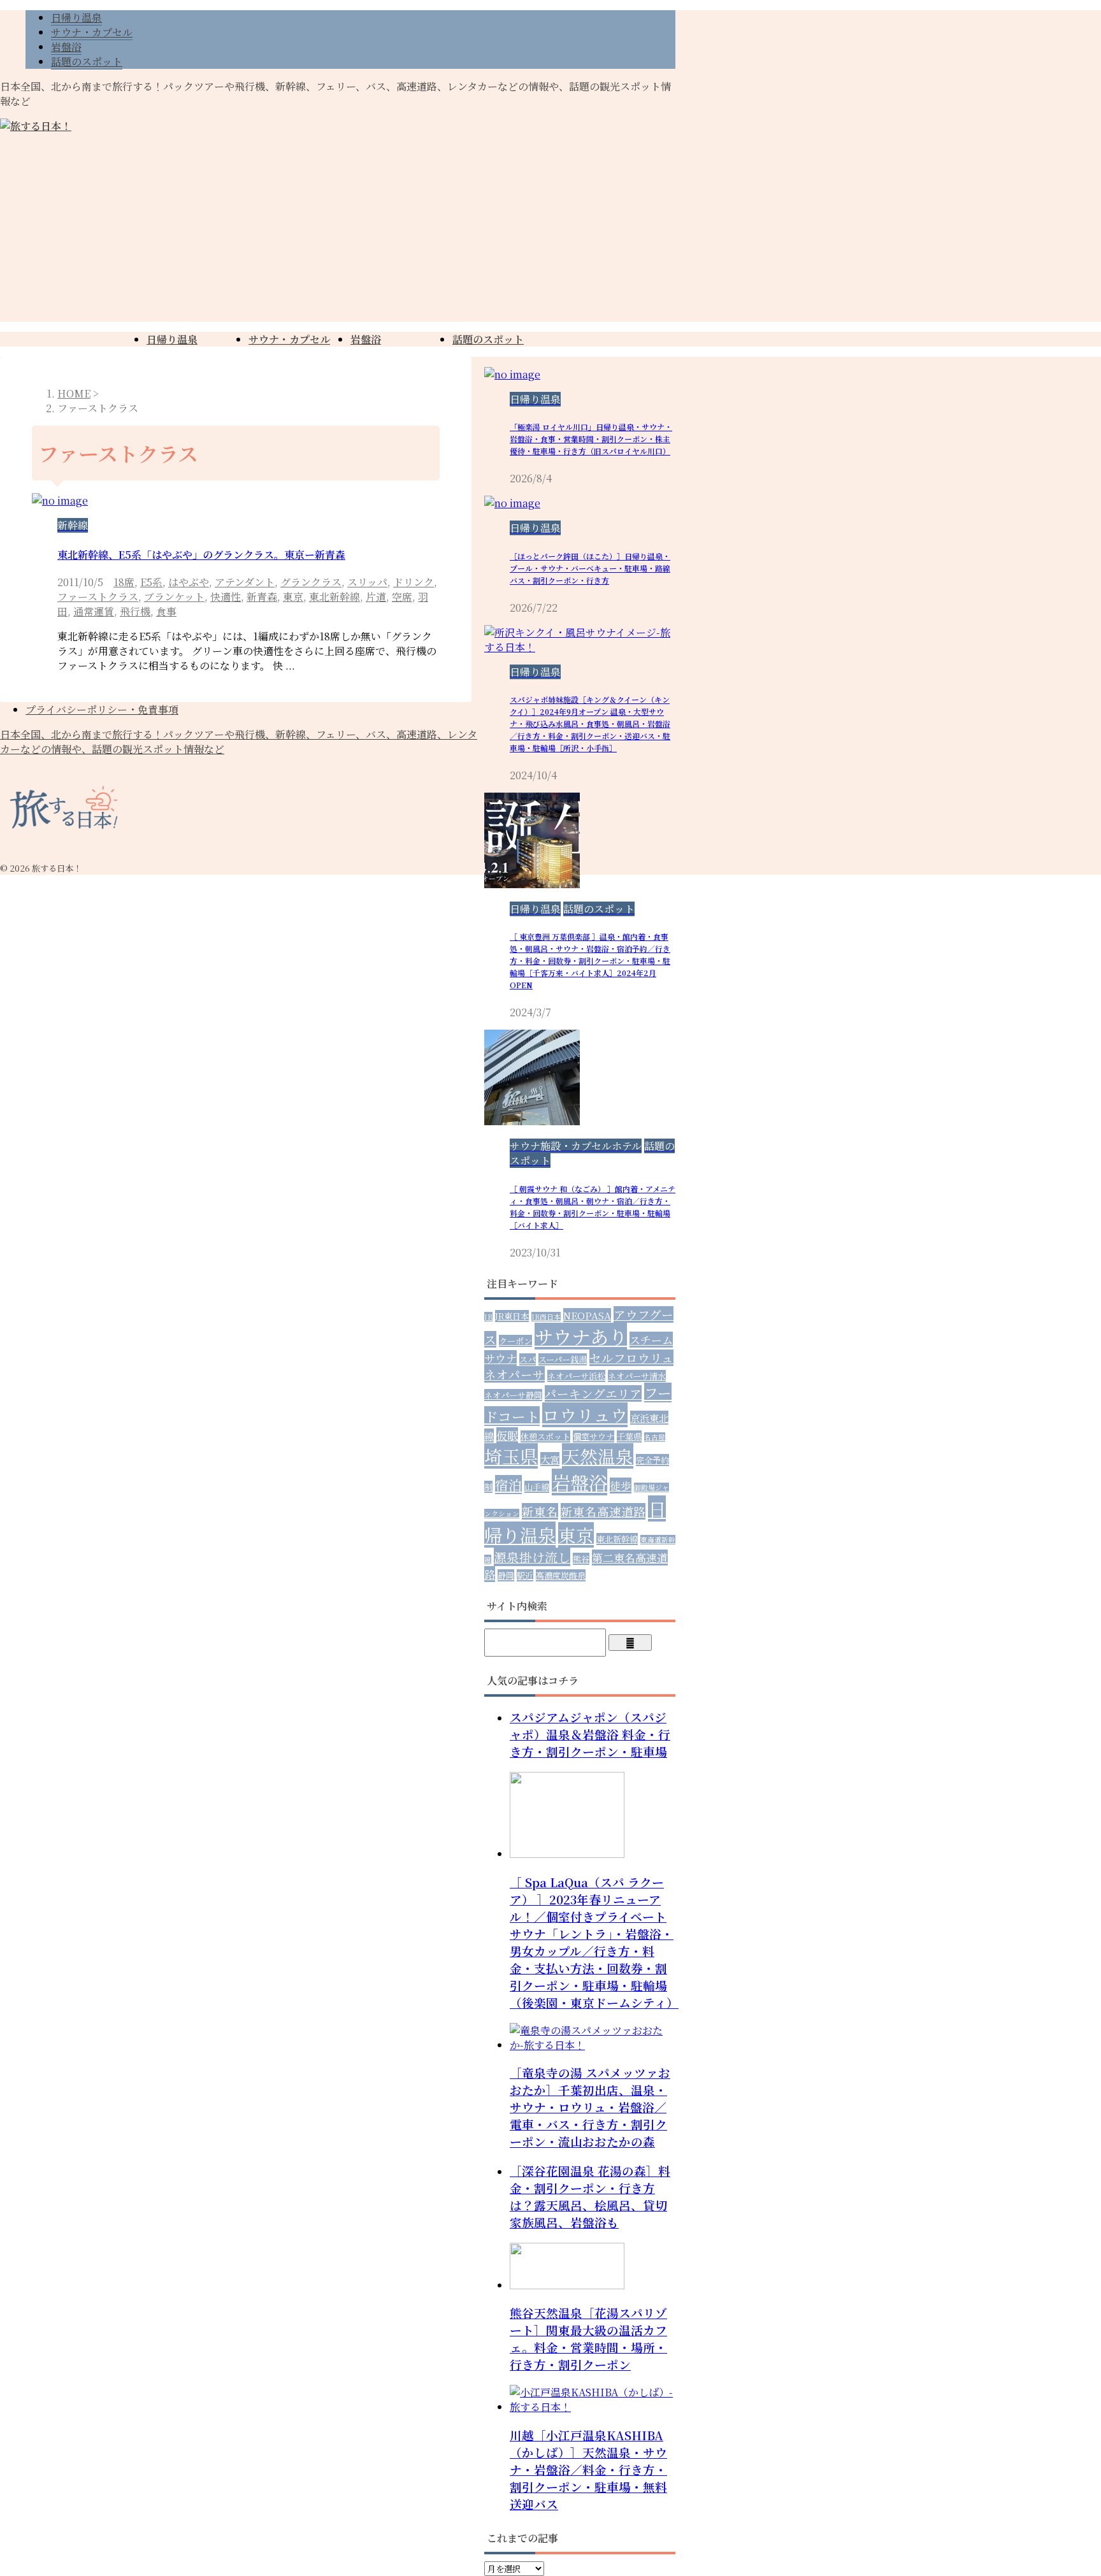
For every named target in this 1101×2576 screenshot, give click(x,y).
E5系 (151, 582)
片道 (376, 597)
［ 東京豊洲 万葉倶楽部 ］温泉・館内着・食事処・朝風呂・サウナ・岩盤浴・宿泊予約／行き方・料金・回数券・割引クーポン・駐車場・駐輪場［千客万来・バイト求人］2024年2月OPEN (590, 961)
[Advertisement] (550, 233)
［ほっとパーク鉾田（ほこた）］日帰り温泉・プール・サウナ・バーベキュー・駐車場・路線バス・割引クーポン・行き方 (590, 568)
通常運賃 (94, 611)
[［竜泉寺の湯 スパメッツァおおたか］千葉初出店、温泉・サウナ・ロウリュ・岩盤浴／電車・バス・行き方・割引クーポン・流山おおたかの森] (593, 2045)
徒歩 (621, 1486)
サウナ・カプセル (289, 339)
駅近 (525, 1575)
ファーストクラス (98, 597)
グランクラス (311, 582)
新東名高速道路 (603, 1511)
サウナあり (581, 1336)
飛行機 (135, 611)
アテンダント (245, 582)
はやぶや (189, 582)
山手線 (537, 1487)
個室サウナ (594, 1436)
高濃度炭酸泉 (561, 1575)
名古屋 (655, 1437)
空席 (402, 597)
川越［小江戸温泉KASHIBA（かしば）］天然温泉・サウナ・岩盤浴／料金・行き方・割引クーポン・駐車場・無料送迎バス (588, 2469)
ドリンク (414, 582)
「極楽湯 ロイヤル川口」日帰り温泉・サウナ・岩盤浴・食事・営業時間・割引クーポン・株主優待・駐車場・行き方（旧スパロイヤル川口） (591, 439)
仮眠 (507, 1435)
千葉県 (629, 1436)
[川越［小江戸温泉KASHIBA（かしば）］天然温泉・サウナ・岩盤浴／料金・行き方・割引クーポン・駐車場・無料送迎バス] (593, 2407)
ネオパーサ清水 (637, 1376)
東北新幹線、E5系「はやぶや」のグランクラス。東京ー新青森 (201, 555)
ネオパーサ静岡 (513, 1395)
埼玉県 (511, 1456)
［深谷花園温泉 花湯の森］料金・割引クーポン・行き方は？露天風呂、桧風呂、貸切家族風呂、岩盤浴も (590, 2196)
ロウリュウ (585, 1415)
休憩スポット (545, 1436)
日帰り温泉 (172, 339)
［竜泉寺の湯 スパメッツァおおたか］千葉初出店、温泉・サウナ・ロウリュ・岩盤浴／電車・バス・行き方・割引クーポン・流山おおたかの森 (590, 2107)
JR (488, 1317)
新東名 (540, 1511)
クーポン (515, 1341)
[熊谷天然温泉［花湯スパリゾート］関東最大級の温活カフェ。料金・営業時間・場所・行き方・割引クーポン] (567, 2285)
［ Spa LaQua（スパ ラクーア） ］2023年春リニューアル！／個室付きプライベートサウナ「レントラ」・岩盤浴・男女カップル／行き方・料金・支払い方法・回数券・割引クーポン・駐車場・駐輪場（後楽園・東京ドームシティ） (594, 1942)
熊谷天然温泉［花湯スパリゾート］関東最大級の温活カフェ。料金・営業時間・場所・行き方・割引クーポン (588, 2338)
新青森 (262, 597)
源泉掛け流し (532, 1557)
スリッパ (367, 582)
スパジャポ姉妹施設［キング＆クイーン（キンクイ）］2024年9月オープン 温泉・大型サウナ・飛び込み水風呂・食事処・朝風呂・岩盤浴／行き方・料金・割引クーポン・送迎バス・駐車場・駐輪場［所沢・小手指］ (590, 723)
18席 (124, 582)
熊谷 (581, 1559)
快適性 (226, 597)
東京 (293, 597)
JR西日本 (546, 1317)
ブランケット (174, 597)
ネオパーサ (515, 1374)
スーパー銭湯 (563, 1359)
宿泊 (508, 1485)
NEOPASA (587, 1315)
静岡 (506, 1575)
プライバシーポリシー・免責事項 (102, 709)
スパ (528, 1359)
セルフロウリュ (631, 1358)
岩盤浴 (366, 339)
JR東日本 (512, 1316)
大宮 (550, 1459)
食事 (166, 611)
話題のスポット (488, 339)
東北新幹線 (335, 597)
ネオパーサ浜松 (576, 1376)
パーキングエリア (593, 1393)
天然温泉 (598, 1456)
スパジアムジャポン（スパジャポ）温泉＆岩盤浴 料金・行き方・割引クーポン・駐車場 (590, 1734)
